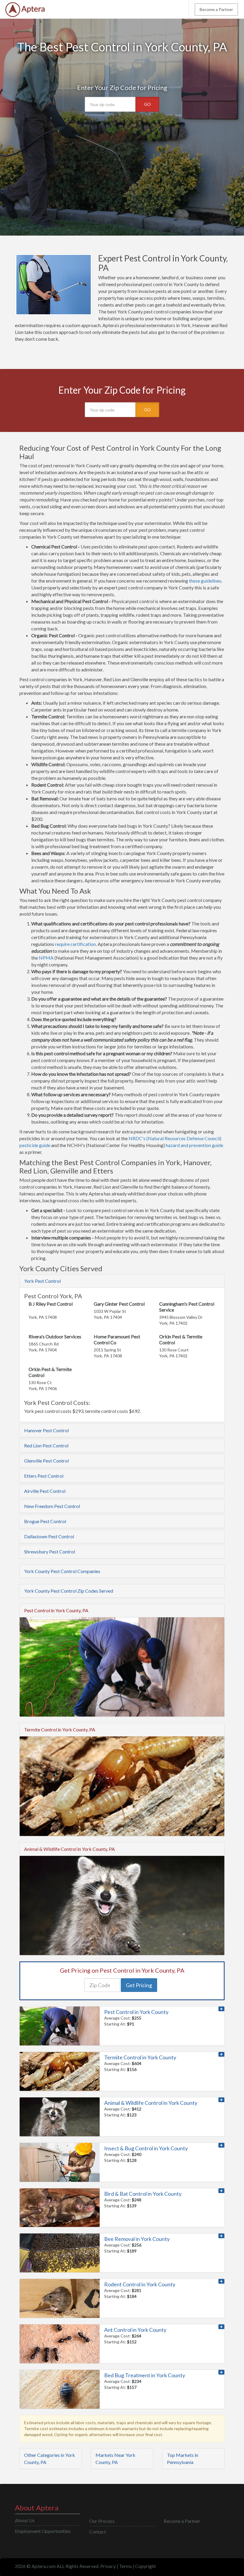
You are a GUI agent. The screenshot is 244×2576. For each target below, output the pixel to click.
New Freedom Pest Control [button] (52, 1506)
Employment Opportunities (43, 2531)
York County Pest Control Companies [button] (62, 1571)
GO (147, 104)
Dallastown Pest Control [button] (49, 1536)
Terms (125, 2566)
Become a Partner (216, 9)
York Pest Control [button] (42, 1281)
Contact (98, 2532)
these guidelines (205, 581)
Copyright (146, 2566)
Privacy (108, 2566)
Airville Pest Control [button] (45, 1491)
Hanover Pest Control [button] (46, 1430)
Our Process (102, 2521)
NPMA (46, 958)
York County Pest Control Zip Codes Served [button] (69, 1591)
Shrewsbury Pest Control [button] (50, 1552)
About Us (25, 2520)
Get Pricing (139, 1985)
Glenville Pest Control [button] (46, 1461)
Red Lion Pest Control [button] (46, 1445)
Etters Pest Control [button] (44, 1476)
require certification (75, 944)
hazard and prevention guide (194, 1145)
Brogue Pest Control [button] (45, 1521)
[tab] (122, 1281)
